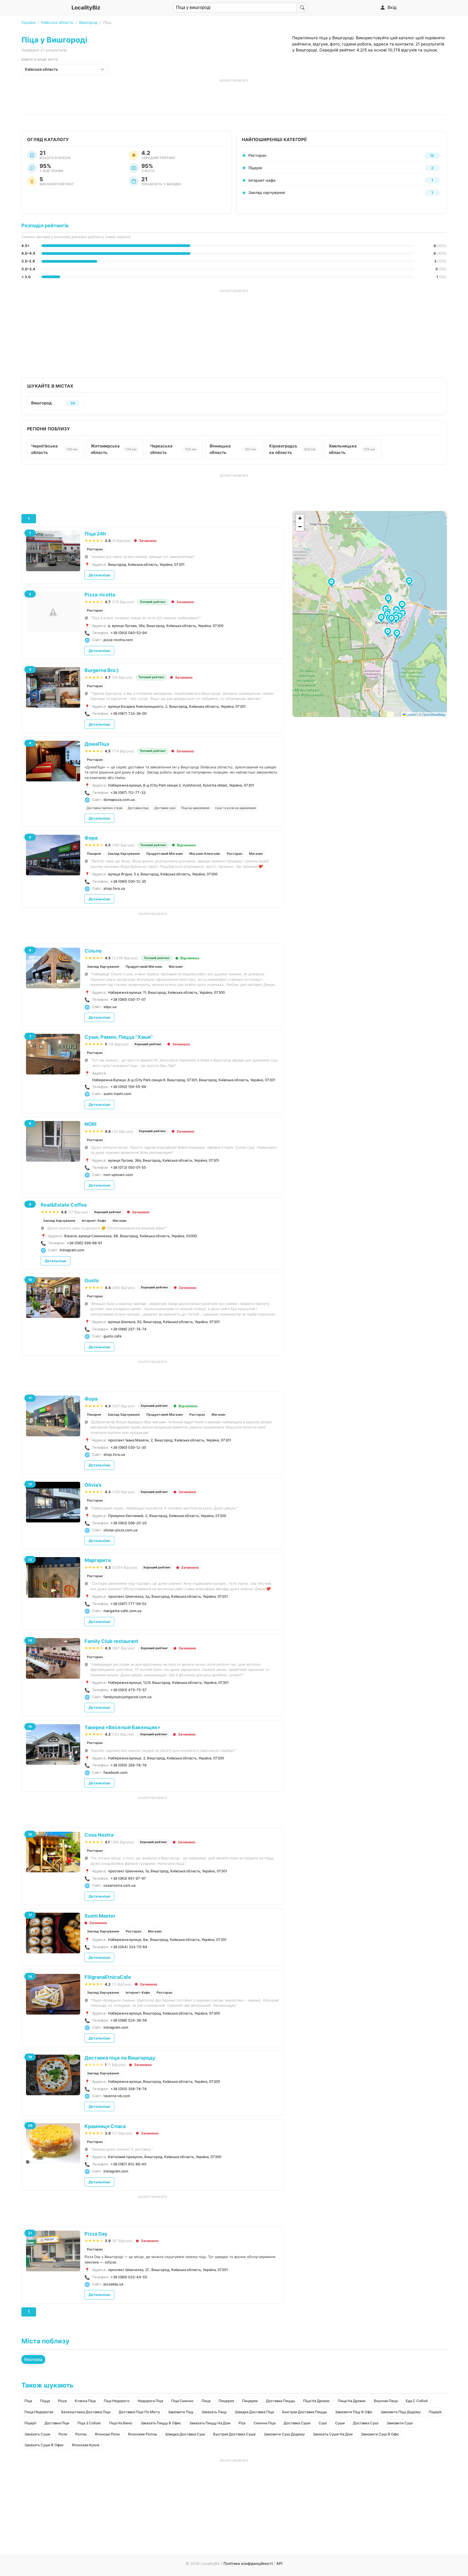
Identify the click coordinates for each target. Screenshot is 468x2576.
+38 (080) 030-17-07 (128, 999)
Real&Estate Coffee (64, 1205)
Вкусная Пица (386, 2401)
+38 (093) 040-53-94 (129, 633)
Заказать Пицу (214, 2412)
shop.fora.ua (114, 888)
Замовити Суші (400, 2423)
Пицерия (226, 2401)
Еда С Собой (417, 2401)
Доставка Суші (366, 2423)
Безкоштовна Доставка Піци (86, 2412)
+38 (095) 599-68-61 (84, 1243)
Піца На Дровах (316, 2401)
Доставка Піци (57, 2423)
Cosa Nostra (99, 1835)
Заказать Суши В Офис (44, 2445)
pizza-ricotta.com (118, 640)
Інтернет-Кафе (94, 1221)
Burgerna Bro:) (102, 670)
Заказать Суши (37, 2434)
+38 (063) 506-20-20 (129, 1523)
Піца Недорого (117, 2401)
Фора (91, 838)
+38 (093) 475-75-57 (129, 1690)
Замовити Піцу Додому (401, 2412)
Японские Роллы (142, 2434)
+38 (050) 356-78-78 (129, 1765)
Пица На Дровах (352, 2401)
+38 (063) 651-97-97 (128, 1878)
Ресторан (95, 549)
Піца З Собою (89, 2423)
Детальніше (99, 575)
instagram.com (72, 1250)
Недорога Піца (150, 2401)
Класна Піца (85, 2401)
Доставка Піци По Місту (139, 2412)
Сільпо (93, 951)
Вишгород (88, 22)
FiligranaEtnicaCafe (108, 1977)
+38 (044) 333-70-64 (129, 1947)
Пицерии (250, 2401)
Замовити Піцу (181, 2412)
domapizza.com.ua (119, 800)
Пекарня (94, 854)
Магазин (256, 854)
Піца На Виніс (121, 2423)
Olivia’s (93, 1485)
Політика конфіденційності (248, 2563)
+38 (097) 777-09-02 (129, 1604)
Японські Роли (107, 2434)
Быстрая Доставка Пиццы (305, 2412)
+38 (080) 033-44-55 (129, 2277)
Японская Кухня (85, 2445)
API (279, 2563)
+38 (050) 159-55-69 (128, 1087)
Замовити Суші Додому (284, 2434)
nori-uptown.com (118, 1175)
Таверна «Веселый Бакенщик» (122, 1727)
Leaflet (411, 714)
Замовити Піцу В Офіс (354, 2412)
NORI (90, 1124)
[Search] (302, 8)
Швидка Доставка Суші (185, 2434)
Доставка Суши (297, 2423)
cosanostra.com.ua (119, 1885)
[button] (403, 606)
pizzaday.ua (113, 2284)
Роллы (81, 2434)
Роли (63, 2434)
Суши (340, 2423)
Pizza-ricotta (100, 595)
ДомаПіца (97, 744)
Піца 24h (95, 534)
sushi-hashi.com (117, 1094)
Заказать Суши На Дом (333, 2434)
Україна (28, 22)
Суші (323, 2423)
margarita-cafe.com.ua (122, 1611)
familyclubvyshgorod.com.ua (127, 1697)
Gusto (92, 1280)
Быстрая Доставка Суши (234, 2434)
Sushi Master (100, 1916)
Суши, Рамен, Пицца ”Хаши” (119, 1037)
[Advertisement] (234, 95)
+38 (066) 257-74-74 (129, 1329)
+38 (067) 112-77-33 (128, 792)
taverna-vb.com (117, 2096)
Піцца (45, 2401)
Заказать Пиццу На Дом (210, 2423)
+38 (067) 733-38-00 (129, 713)
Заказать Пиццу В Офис (161, 2423)
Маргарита (98, 1560)
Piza (242, 2423)
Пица (206, 2401)
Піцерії (30, 2423)
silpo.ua (110, 1007)
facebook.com (115, 1772)
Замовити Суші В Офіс (380, 2434)
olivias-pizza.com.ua (120, 1530)
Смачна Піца (264, 2423)
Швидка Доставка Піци (254, 2412)
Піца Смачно (182, 2401)
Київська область (57, 22)
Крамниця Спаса (105, 2126)
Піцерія (435, 2412)
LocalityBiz (86, 8)
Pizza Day (96, 2234)
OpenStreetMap (434, 714)
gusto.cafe (113, 1336)
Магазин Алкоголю (205, 854)
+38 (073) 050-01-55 (128, 1167)
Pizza (62, 2401)
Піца (28, 2401)
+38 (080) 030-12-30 (128, 881)
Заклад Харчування (124, 854)
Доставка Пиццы (280, 2401)
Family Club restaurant (111, 1641)
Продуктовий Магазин (165, 854)
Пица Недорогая (39, 2412)
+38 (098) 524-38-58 (129, 2020)
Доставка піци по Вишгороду (120, 2058)
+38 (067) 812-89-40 (128, 2164)
